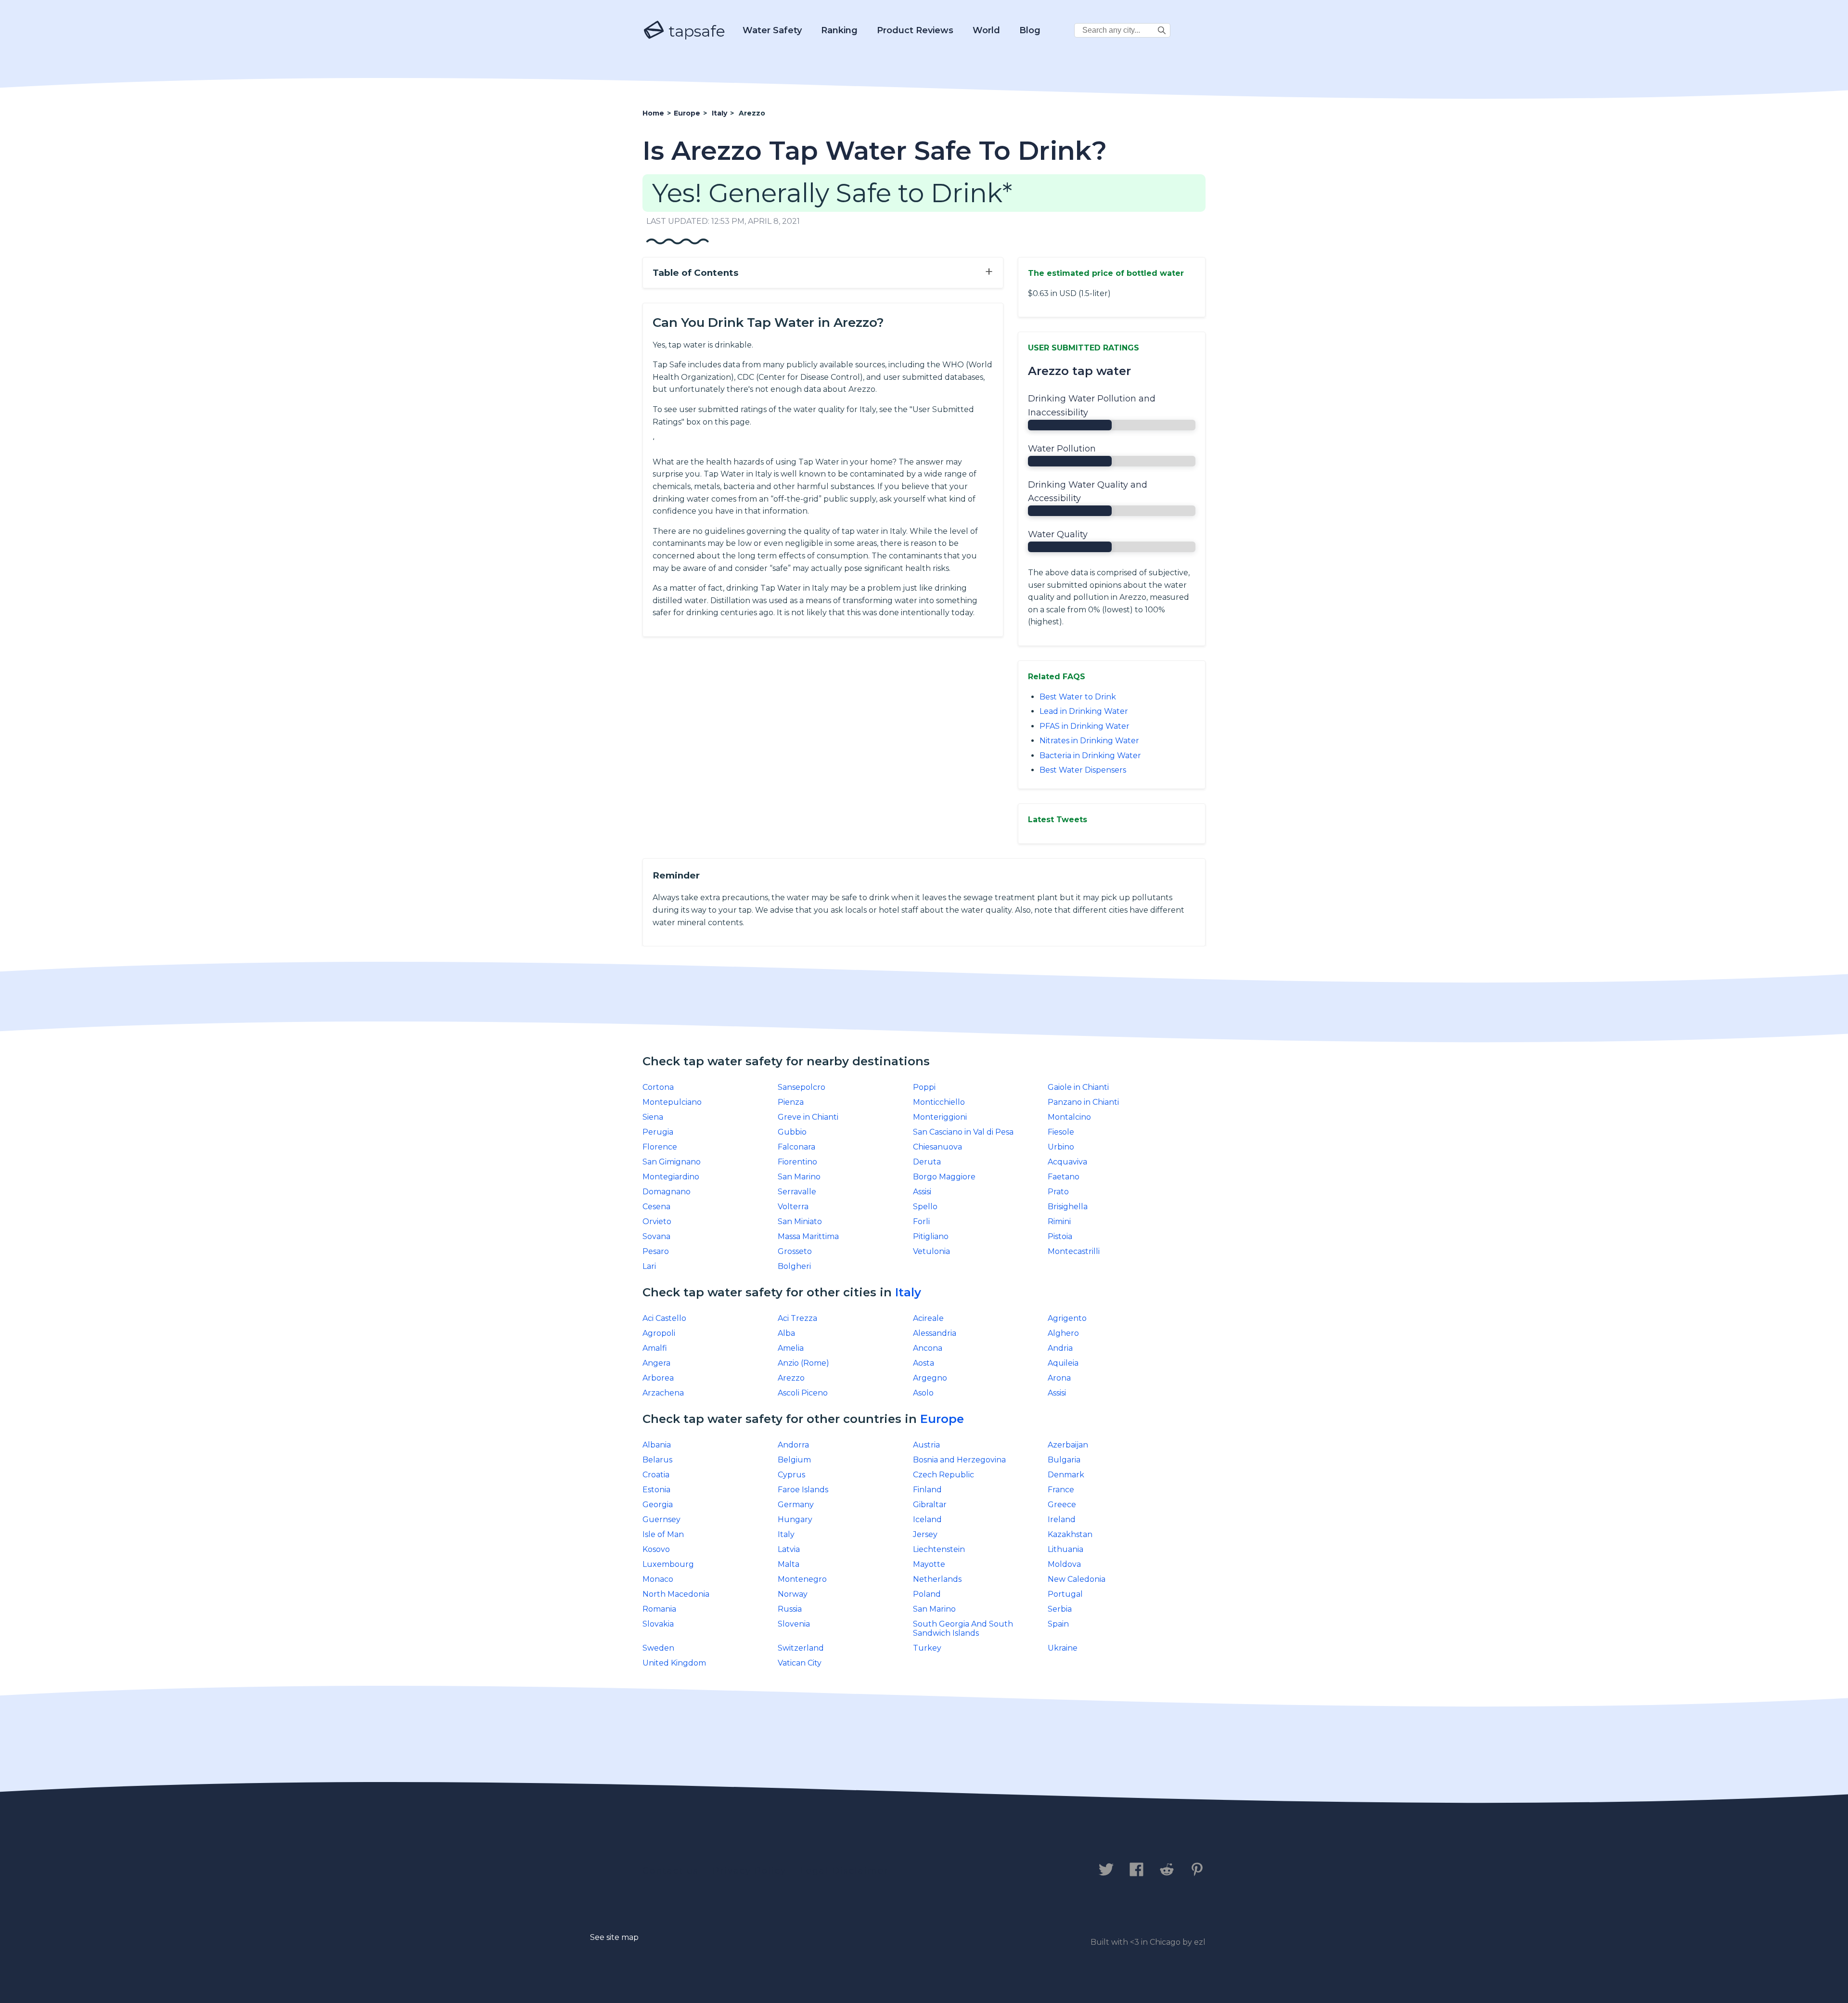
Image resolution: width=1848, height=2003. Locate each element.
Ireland (1062, 1519)
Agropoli (659, 1333)
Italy (908, 1292)
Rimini (1059, 1221)
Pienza (791, 1102)
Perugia (658, 1132)
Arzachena (663, 1393)
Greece (1062, 1505)
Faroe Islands (803, 1490)
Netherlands (937, 1579)
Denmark (1066, 1475)
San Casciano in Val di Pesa (963, 1132)
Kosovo (656, 1549)
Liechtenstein (939, 1549)
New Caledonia (1077, 1579)
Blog (1030, 30)
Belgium (794, 1460)
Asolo (923, 1393)
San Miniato (800, 1221)
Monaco (658, 1579)
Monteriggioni (940, 1117)
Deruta (927, 1162)
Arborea (658, 1378)
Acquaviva (1067, 1162)
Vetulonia (931, 1251)
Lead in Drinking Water (1084, 711)
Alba (786, 1333)
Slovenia (794, 1624)
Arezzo (791, 1378)
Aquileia (1063, 1363)
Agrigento (1067, 1318)
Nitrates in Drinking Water (1089, 741)
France (1061, 1490)
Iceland (927, 1519)
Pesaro (656, 1251)
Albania (657, 1445)
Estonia (656, 1490)
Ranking (839, 30)
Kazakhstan (1070, 1534)
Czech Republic (943, 1475)
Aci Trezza (797, 1318)
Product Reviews (915, 30)
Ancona (928, 1348)
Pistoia (1060, 1236)
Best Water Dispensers (1083, 770)
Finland (927, 1490)
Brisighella (1068, 1207)
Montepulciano (672, 1102)
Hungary (795, 1519)
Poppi (924, 1087)
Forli (921, 1221)
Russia (790, 1609)
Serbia (1060, 1609)
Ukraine (1063, 1648)
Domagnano (667, 1192)
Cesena (656, 1207)
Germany (796, 1505)
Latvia (789, 1549)
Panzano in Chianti (1083, 1102)
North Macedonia (676, 1594)
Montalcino (1069, 1117)
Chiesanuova (937, 1147)
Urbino (1061, 1147)
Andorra (793, 1445)
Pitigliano (931, 1236)
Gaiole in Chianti (1078, 1087)
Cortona (658, 1087)
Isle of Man (663, 1534)
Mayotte (929, 1564)
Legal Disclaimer (844, 1871)
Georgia (658, 1505)
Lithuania (1065, 1549)
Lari (649, 1266)
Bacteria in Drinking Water (1090, 756)
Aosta (924, 1363)
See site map (614, 1937)
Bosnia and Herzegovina (959, 1460)
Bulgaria (1064, 1460)
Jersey (925, 1534)
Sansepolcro (802, 1087)
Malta (789, 1564)
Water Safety (772, 30)
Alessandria (935, 1333)
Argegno (930, 1378)
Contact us (671, 1871)
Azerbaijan (1068, 1445)
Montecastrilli (1074, 1251)
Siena (653, 1117)
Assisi (922, 1192)
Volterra (793, 1207)
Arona (1059, 1378)
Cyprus (791, 1475)
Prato (1058, 1192)
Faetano (1064, 1177)
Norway (793, 1594)
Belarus (657, 1460)
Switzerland (801, 1648)
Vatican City (800, 1663)
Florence (660, 1147)
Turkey (927, 1648)
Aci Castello (664, 1318)
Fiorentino (797, 1162)
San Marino (799, 1177)
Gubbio (792, 1132)
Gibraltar (930, 1505)
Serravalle (797, 1192)
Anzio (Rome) (803, 1363)
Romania (659, 1609)
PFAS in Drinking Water (1084, 726)
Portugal (1065, 1594)
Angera (656, 1363)
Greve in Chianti (808, 1117)
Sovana (656, 1236)
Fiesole (1061, 1132)
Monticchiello (939, 1102)
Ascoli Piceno (803, 1393)
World (986, 30)
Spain (1058, 1624)
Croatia (656, 1475)
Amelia (791, 1348)
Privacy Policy (750, 1871)
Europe (942, 1419)
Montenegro (802, 1579)
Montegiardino (671, 1177)
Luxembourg (668, 1564)
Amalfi (655, 1348)
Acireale (928, 1318)
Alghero (1063, 1333)
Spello (925, 1207)
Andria (1060, 1348)
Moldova (1064, 1564)
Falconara (796, 1147)
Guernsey (661, 1519)
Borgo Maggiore (944, 1177)
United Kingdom (674, 1663)
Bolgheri (794, 1266)
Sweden (658, 1648)
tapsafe (695, 31)
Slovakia (658, 1624)
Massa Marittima (808, 1236)
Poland (927, 1594)
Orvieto (657, 1221)
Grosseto (795, 1251)
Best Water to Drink (1078, 697)
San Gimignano (672, 1162)
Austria (926, 1445)
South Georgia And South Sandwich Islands (963, 1628)
